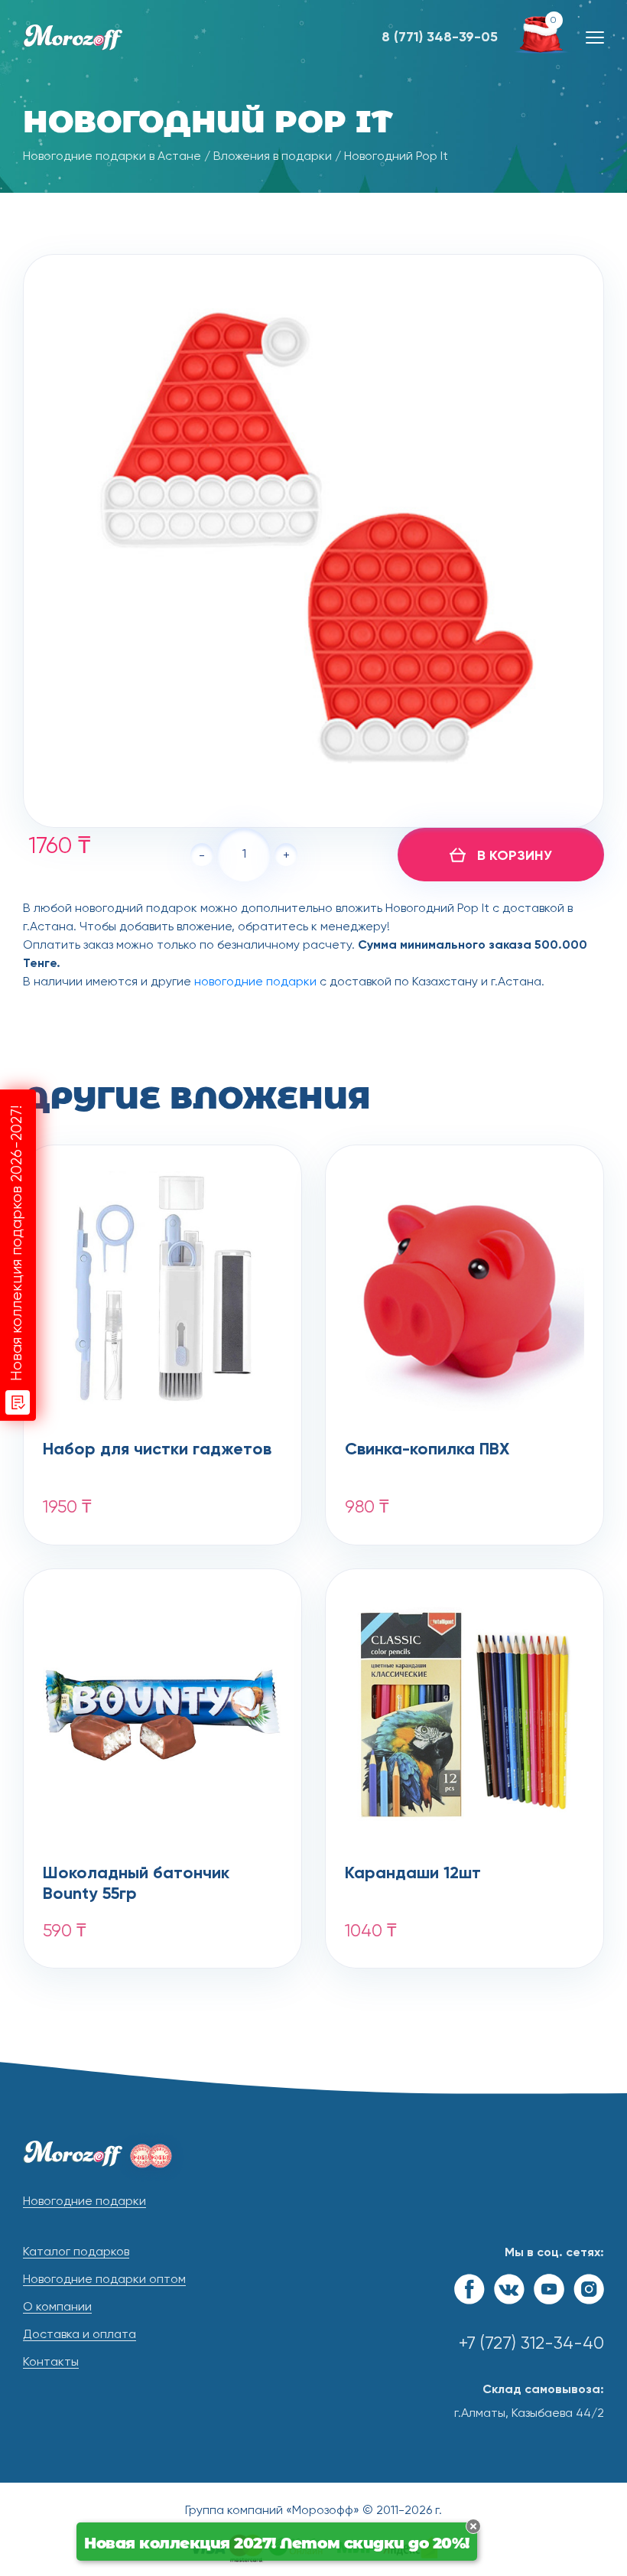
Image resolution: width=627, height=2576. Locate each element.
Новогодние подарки (84, 2202)
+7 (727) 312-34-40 (531, 2344)
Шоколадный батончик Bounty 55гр (136, 1884)
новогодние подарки (255, 982)
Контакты (51, 2363)
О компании (57, 2307)
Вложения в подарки (273, 157)
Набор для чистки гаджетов (157, 1450)
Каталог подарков (76, 2252)
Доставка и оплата (80, 2335)
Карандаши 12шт (413, 1874)
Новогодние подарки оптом (104, 2280)
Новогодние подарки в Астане (112, 157)
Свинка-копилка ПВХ (427, 1450)
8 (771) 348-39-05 (440, 37)
